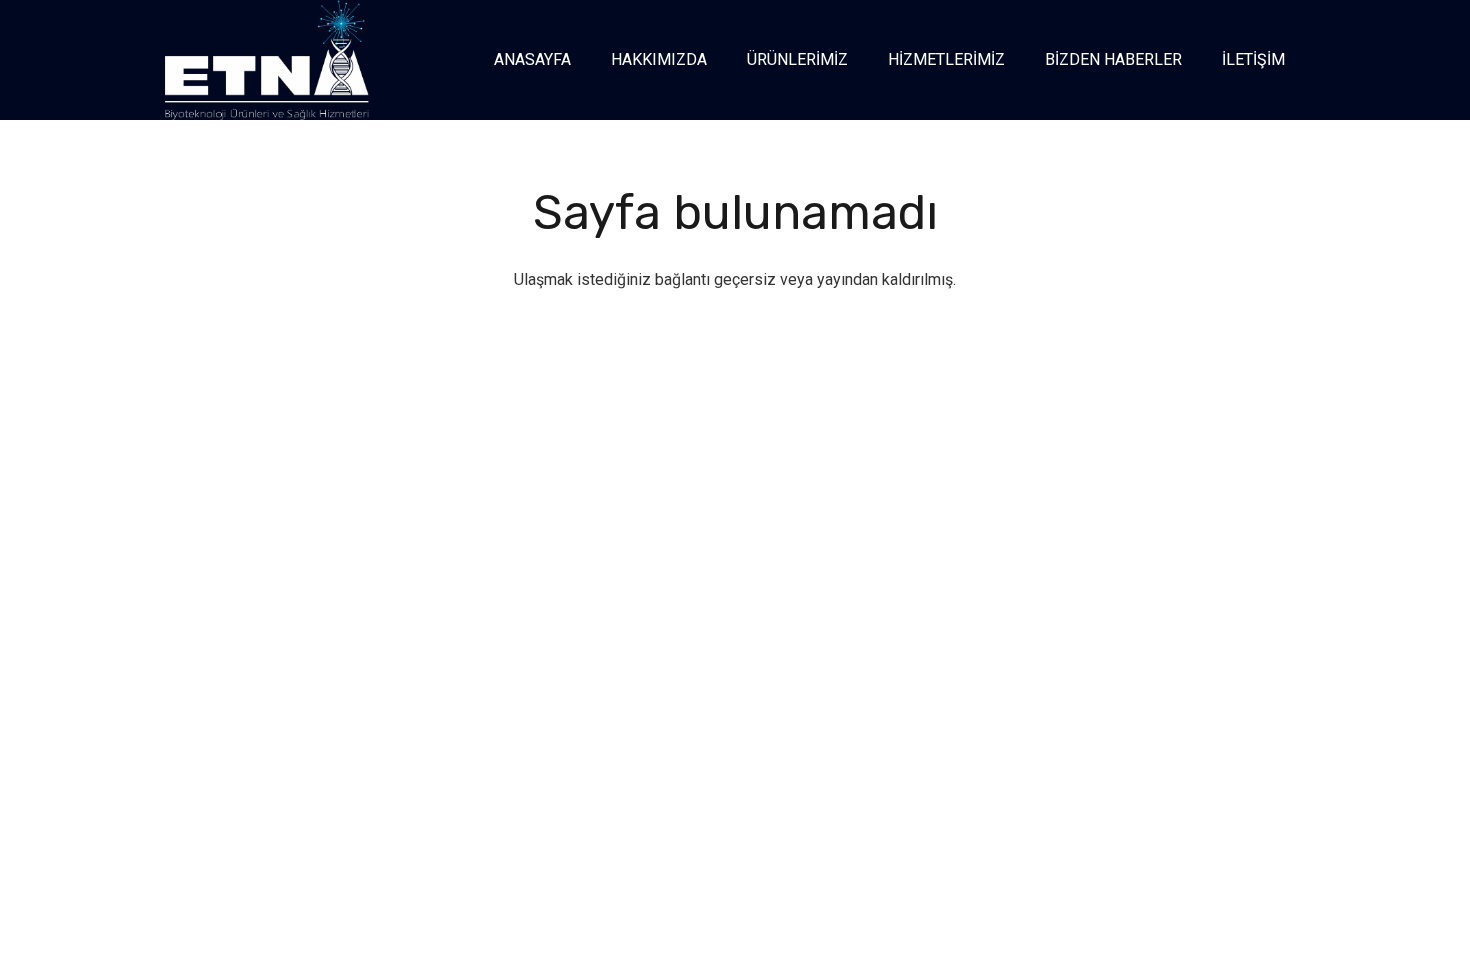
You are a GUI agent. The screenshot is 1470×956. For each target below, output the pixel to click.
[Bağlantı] (267, 60)
